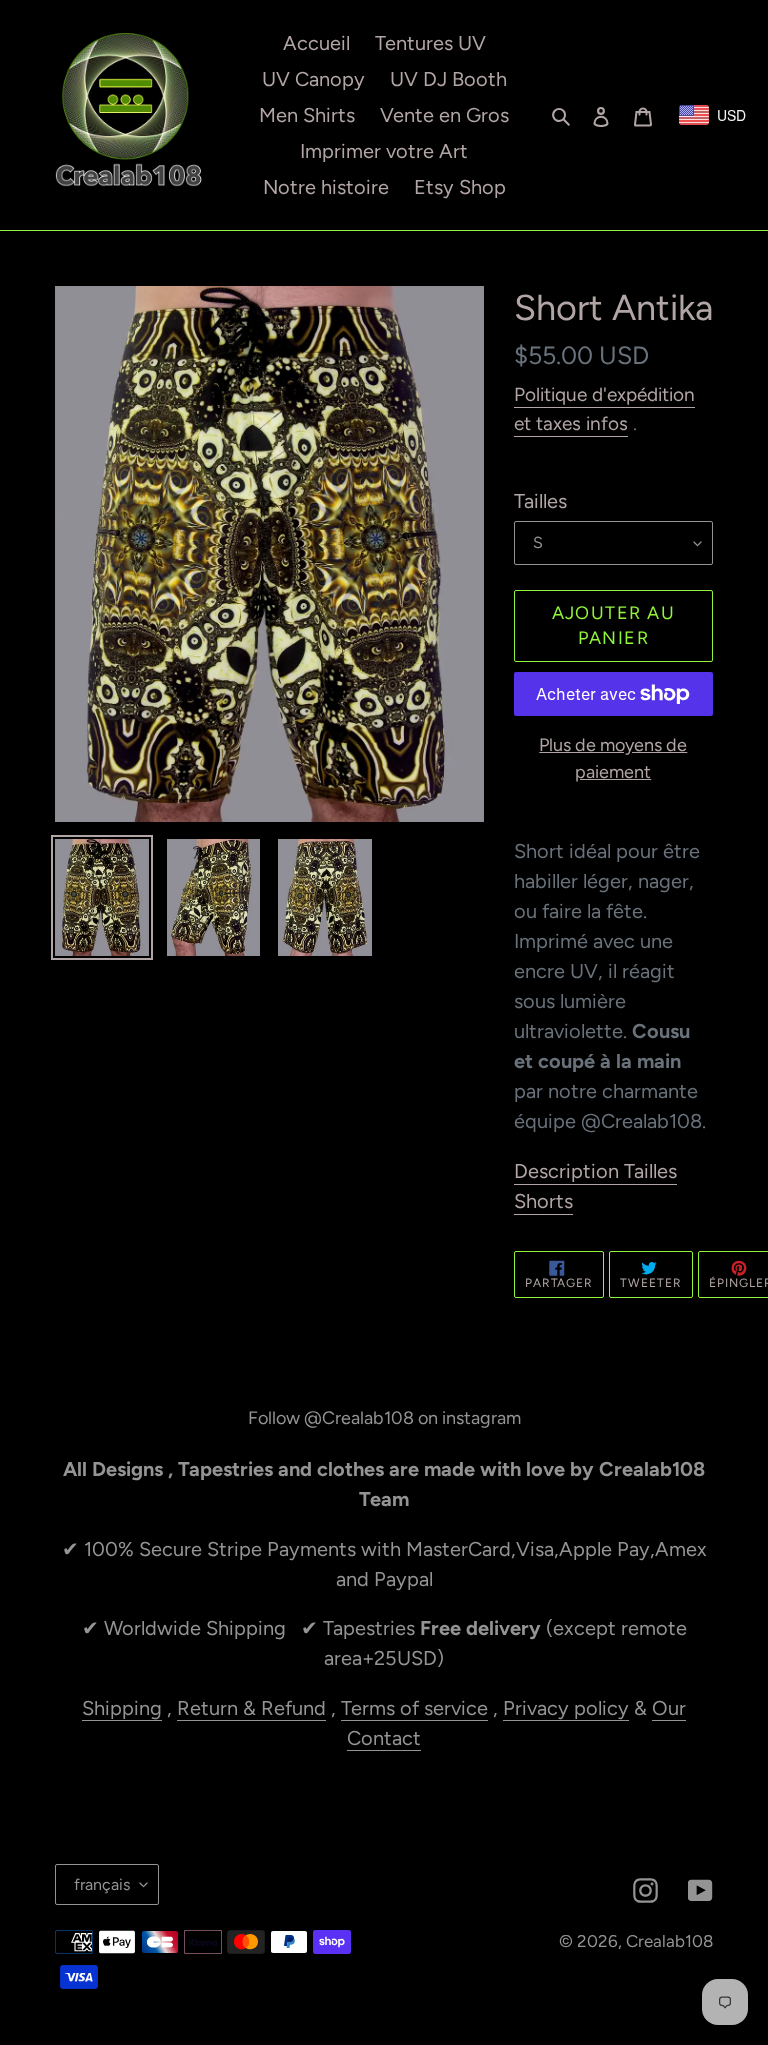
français (102, 1884)
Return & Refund (251, 1708)
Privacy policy (566, 1708)
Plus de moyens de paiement (613, 758)
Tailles (540, 501)
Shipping (122, 1708)
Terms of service (414, 1708)
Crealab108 (669, 1941)
